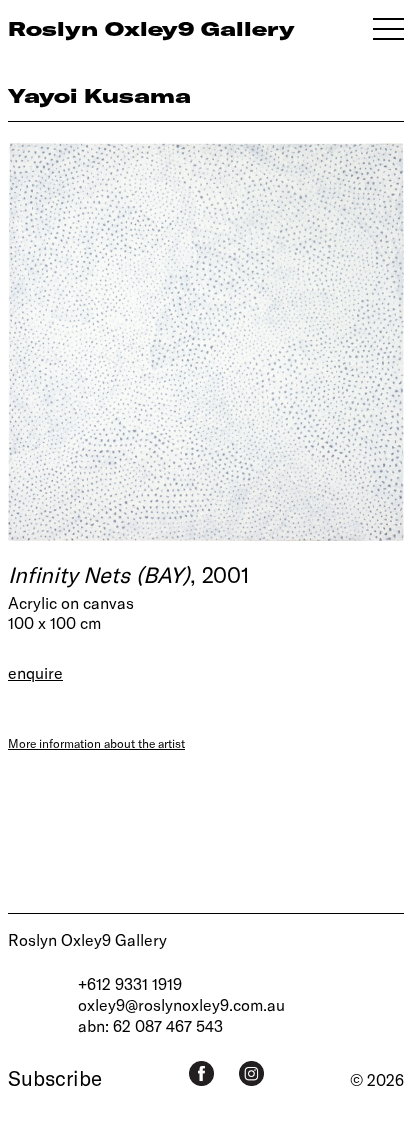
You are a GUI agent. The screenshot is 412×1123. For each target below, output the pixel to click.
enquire (35, 672)
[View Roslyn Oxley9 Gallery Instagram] (251, 1073)
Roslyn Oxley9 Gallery (87, 939)
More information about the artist (96, 743)
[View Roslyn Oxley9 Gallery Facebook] (201, 1073)
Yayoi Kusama (99, 95)
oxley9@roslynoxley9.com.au (181, 1004)
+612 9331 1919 (130, 983)
